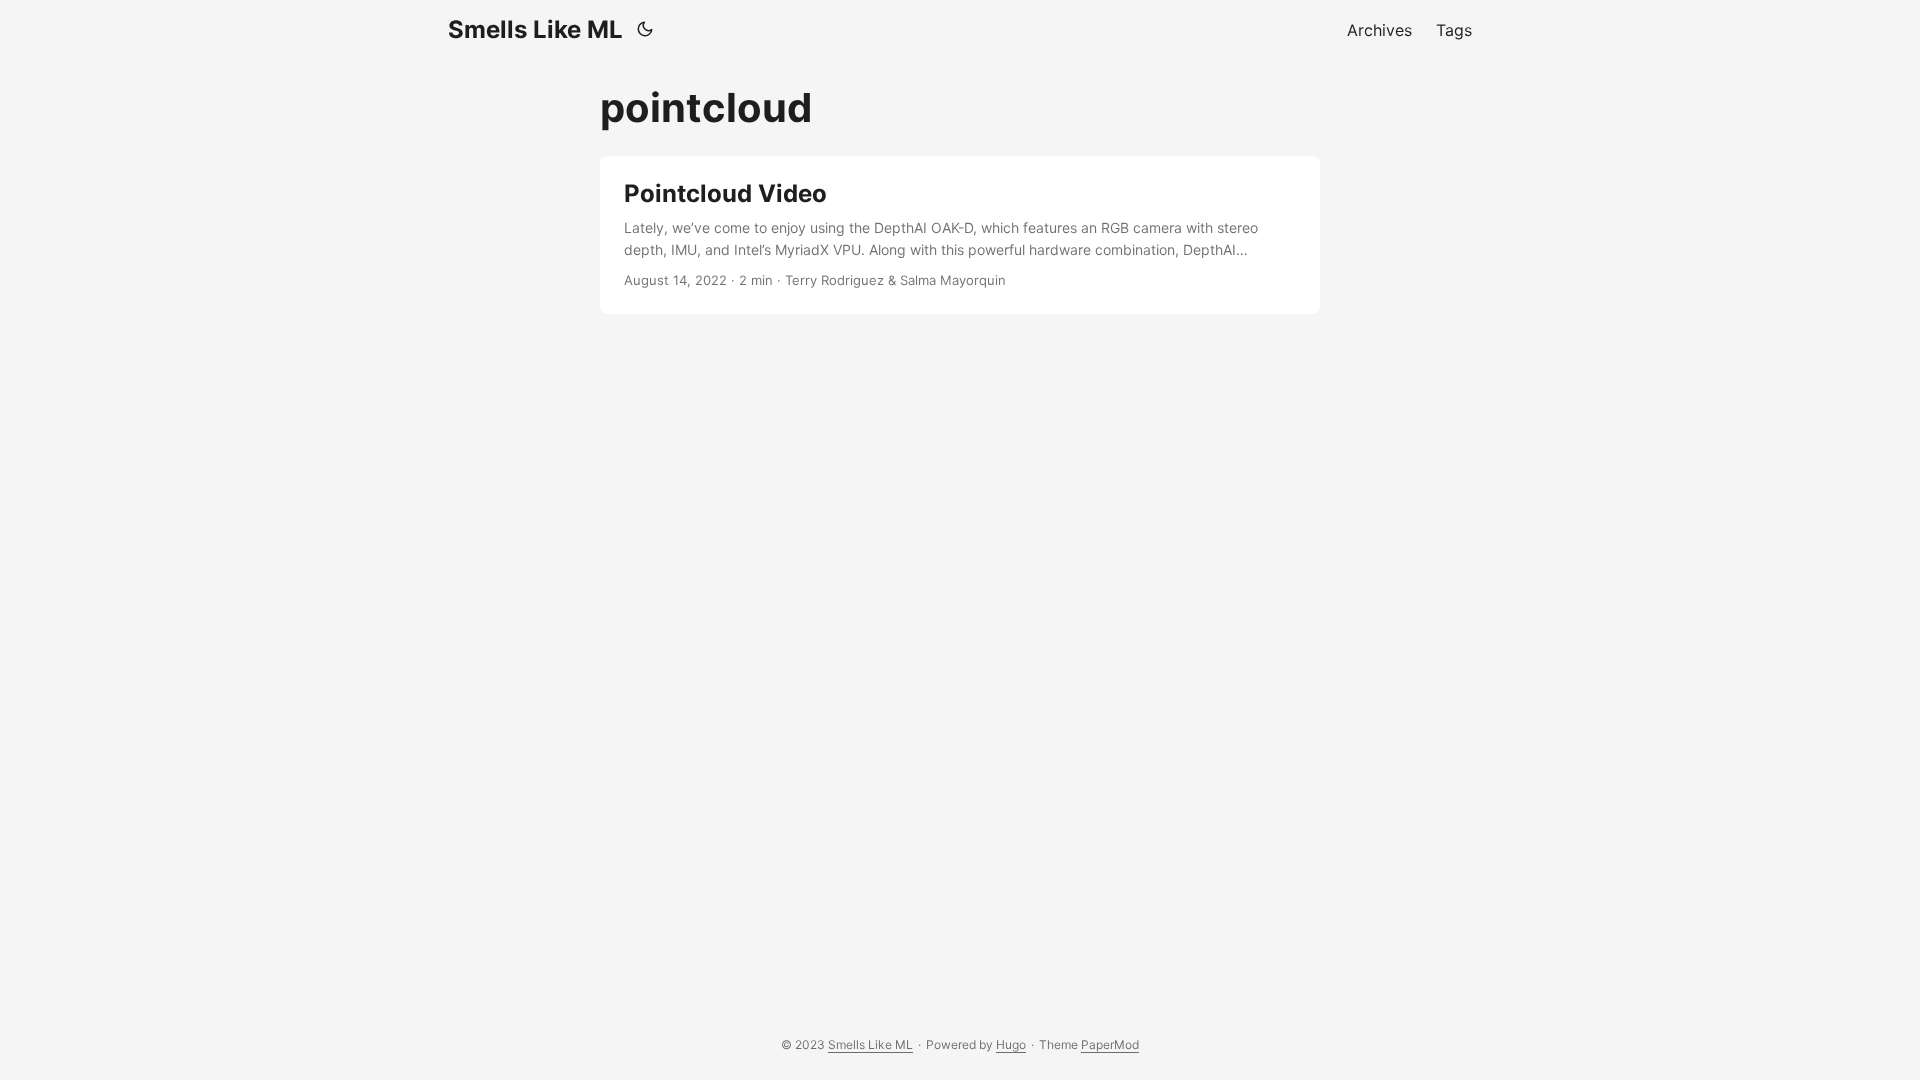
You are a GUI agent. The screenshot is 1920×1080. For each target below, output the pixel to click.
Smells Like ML (535, 29)
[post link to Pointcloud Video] (960, 235)
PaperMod (1110, 1044)
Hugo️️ (1011, 1044)
